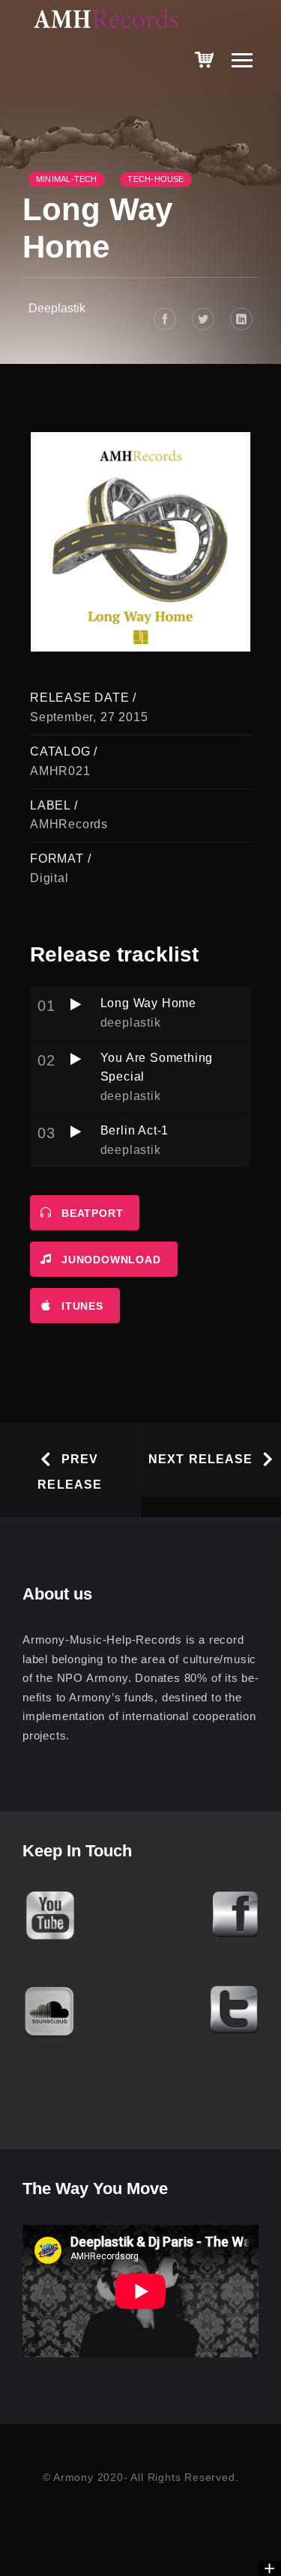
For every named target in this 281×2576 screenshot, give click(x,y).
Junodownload (111, 1260)
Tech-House (155, 179)
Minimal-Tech (67, 179)
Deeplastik (57, 308)
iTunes (82, 1306)
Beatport (92, 1213)
